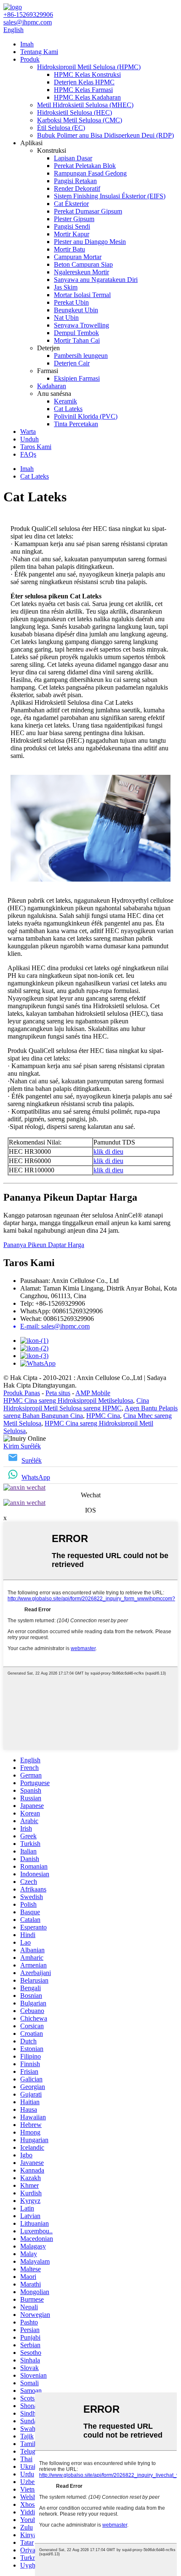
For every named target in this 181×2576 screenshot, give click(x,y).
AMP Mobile (93, 1393)
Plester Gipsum (74, 219)
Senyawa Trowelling (81, 325)
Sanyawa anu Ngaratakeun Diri (96, 280)
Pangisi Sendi (72, 226)
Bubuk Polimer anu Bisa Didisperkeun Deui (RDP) (105, 135)
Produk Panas (22, 1393)
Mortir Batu (69, 249)
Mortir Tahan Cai (77, 340)
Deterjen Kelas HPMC (84, 82)
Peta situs (58, 1393)
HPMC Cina (103, 1416)
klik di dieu (108, 1151)
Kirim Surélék (22, 1446)
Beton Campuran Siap (83, 264)
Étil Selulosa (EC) (61, 128)
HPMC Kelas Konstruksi (87, 74)
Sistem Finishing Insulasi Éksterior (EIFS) (110, 196)
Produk (30, 59)
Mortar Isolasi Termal (82, 295)
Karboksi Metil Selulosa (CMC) (80, 120)
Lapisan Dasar (73, 158)
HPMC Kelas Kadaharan (87, 97)
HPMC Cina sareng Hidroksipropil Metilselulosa (68, 1400)
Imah (27, 44)
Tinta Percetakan (76, 424)
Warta (28, 432)
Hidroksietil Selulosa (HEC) (75, 112)
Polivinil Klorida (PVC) (86, 416)
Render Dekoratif (77, 188)
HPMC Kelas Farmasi (83, 90)
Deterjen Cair (72, 363)
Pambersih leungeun (81, 356)
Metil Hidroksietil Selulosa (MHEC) (85, 105)
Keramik (65, 401)
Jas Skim (66, 287)
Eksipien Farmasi (77, 378)
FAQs (28, 454)
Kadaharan (52, 386)
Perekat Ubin (71, 302)
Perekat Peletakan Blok (85, 166)
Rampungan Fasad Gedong (90, 173)
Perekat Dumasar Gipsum (88, 211)
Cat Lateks (68, 409)
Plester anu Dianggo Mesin (90, 242)
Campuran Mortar (78, 257)
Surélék (32, 1460)
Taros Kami (36, 447)
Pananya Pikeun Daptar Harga (44, 1245)
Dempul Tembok (76, 333)
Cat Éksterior (71, 204)
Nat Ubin (66, 318)
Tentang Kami (39, 52)
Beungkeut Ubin (76, 310)
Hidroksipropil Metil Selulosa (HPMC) (89, 67)
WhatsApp (36, 1477)
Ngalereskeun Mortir (81, 272)
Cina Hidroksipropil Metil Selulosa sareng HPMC (76, 1404)
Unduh (29, 439)
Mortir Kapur (72, 234)
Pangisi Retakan (75, 181)
